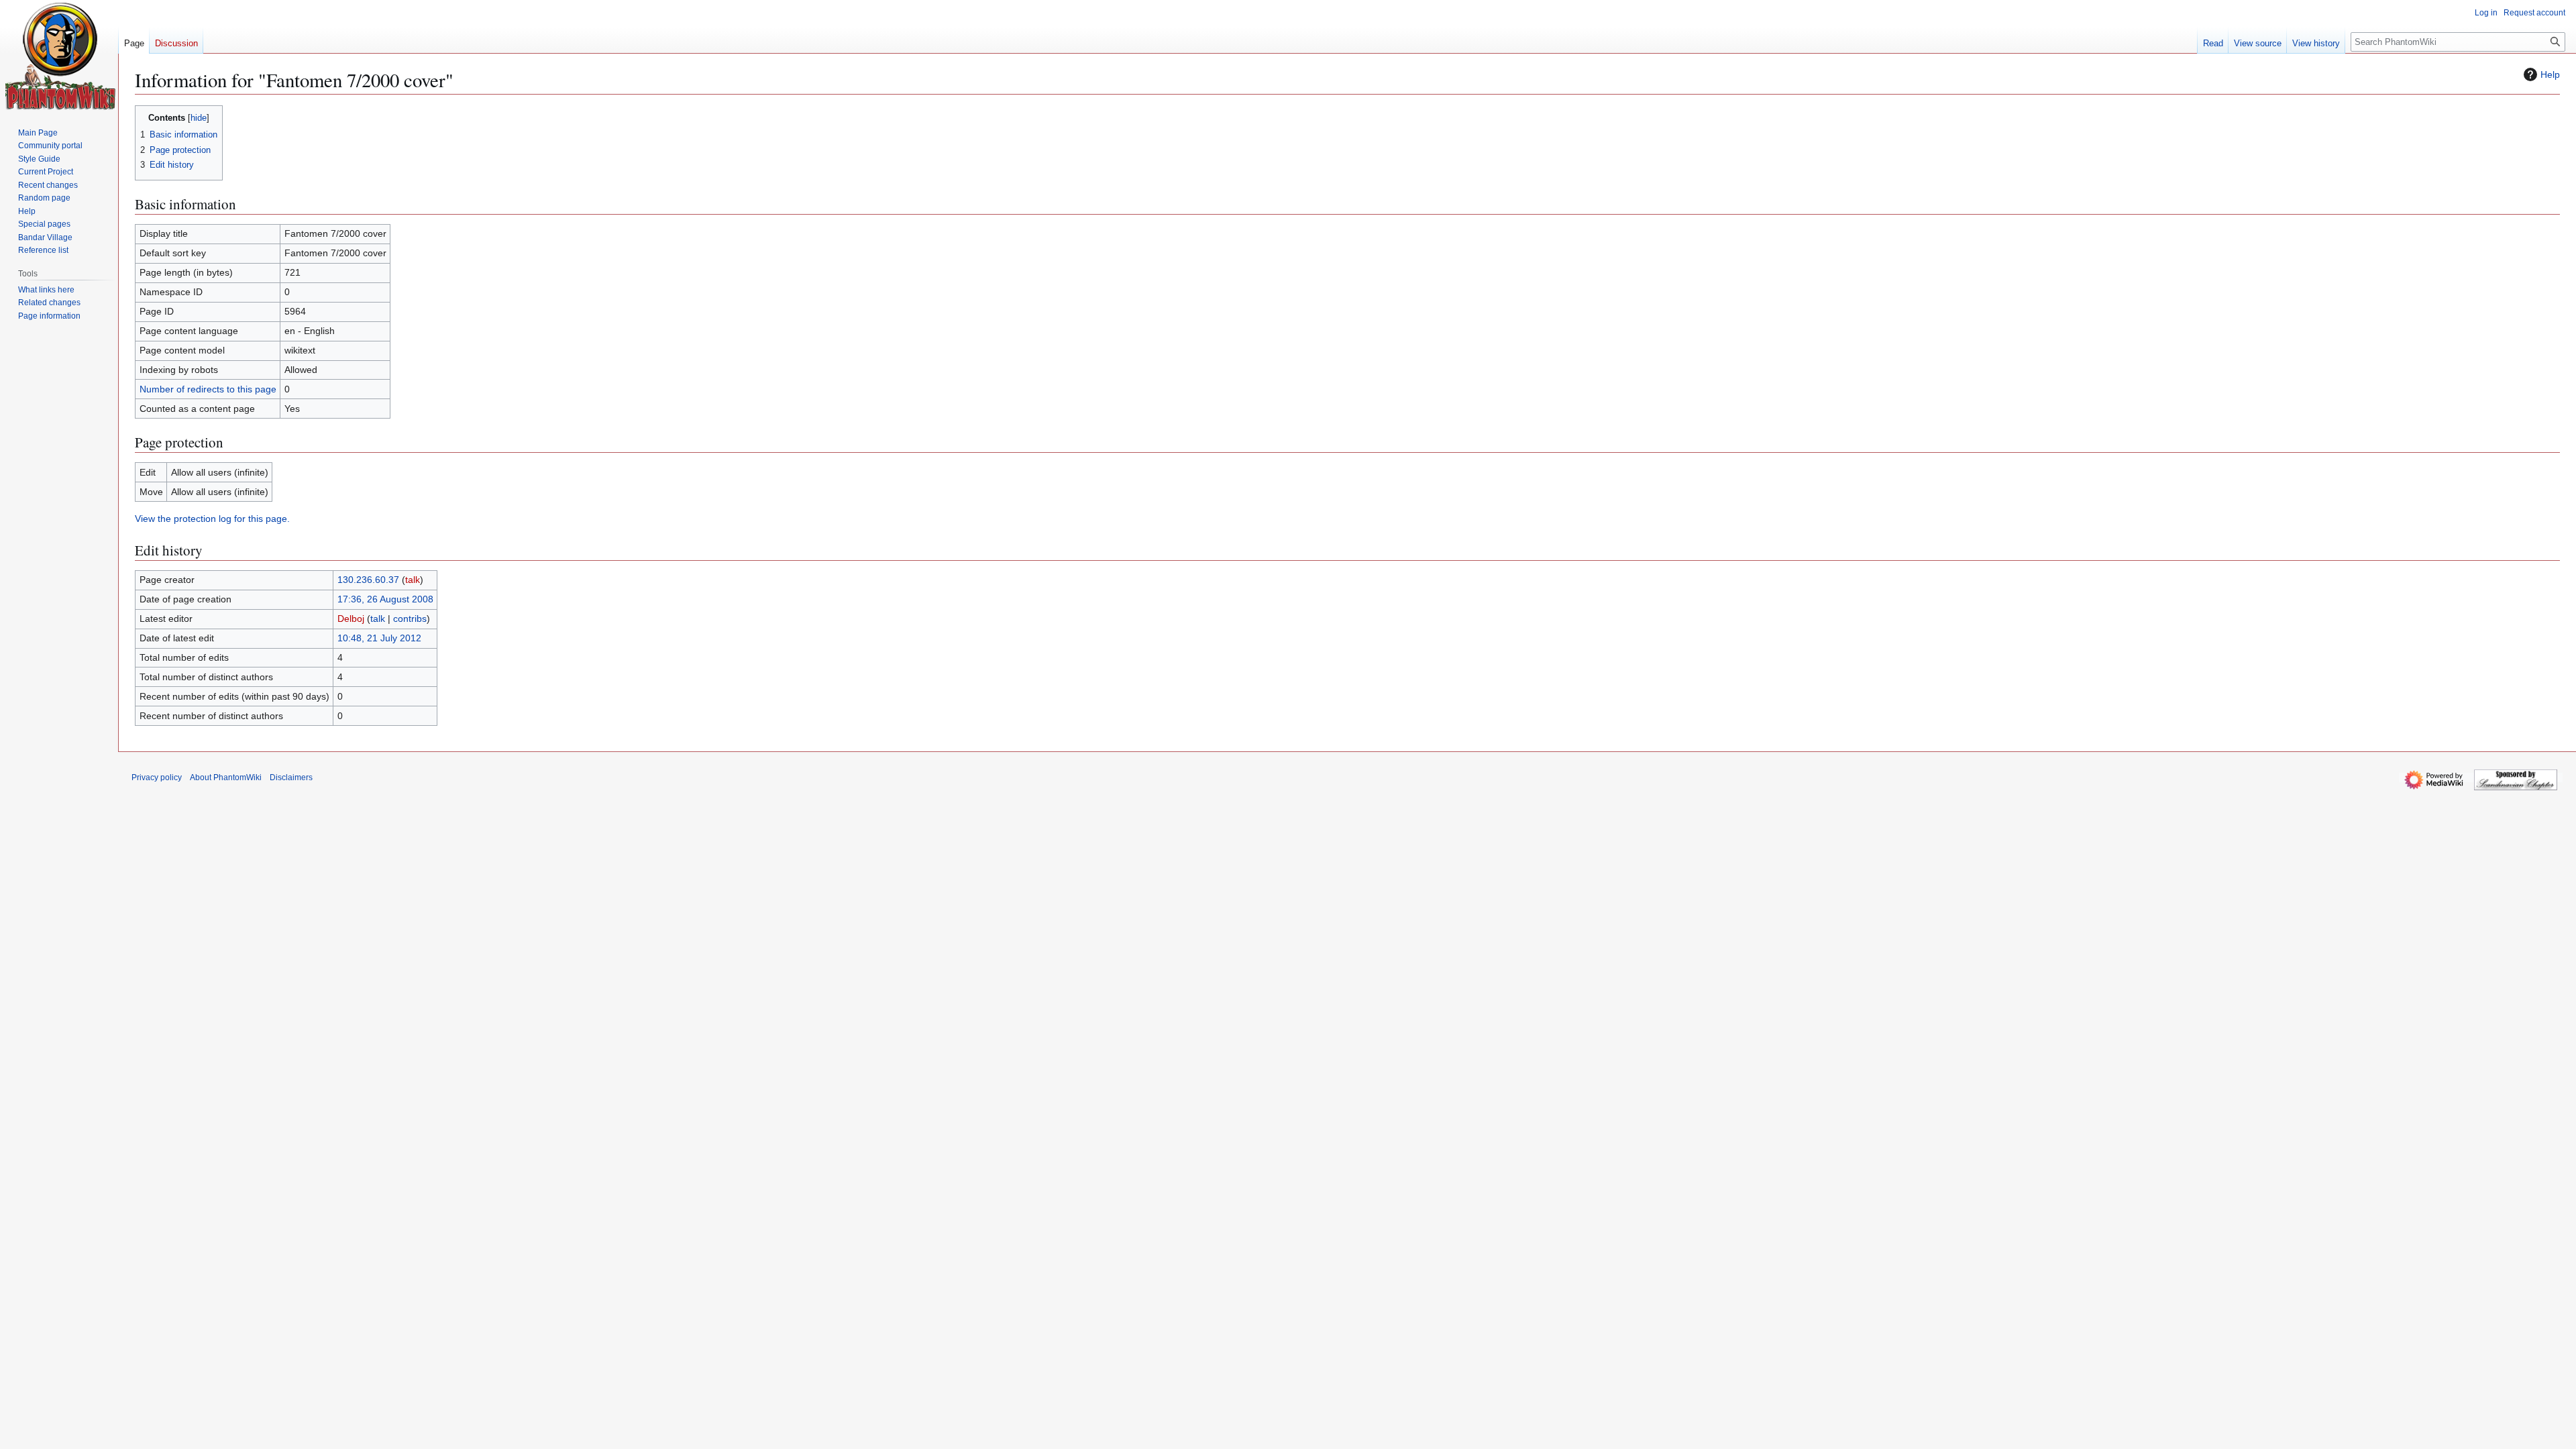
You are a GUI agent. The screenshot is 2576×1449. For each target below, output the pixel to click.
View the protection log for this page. (212, 519)
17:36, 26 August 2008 (385, 599)
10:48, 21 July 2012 (379, 638)
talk (413, 580)
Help (2550, 74)
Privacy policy (157, 777)
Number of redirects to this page (208, 389)
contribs (410, 619)
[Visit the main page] (61, 56)
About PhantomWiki (226, 777)
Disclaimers (291, 777)
